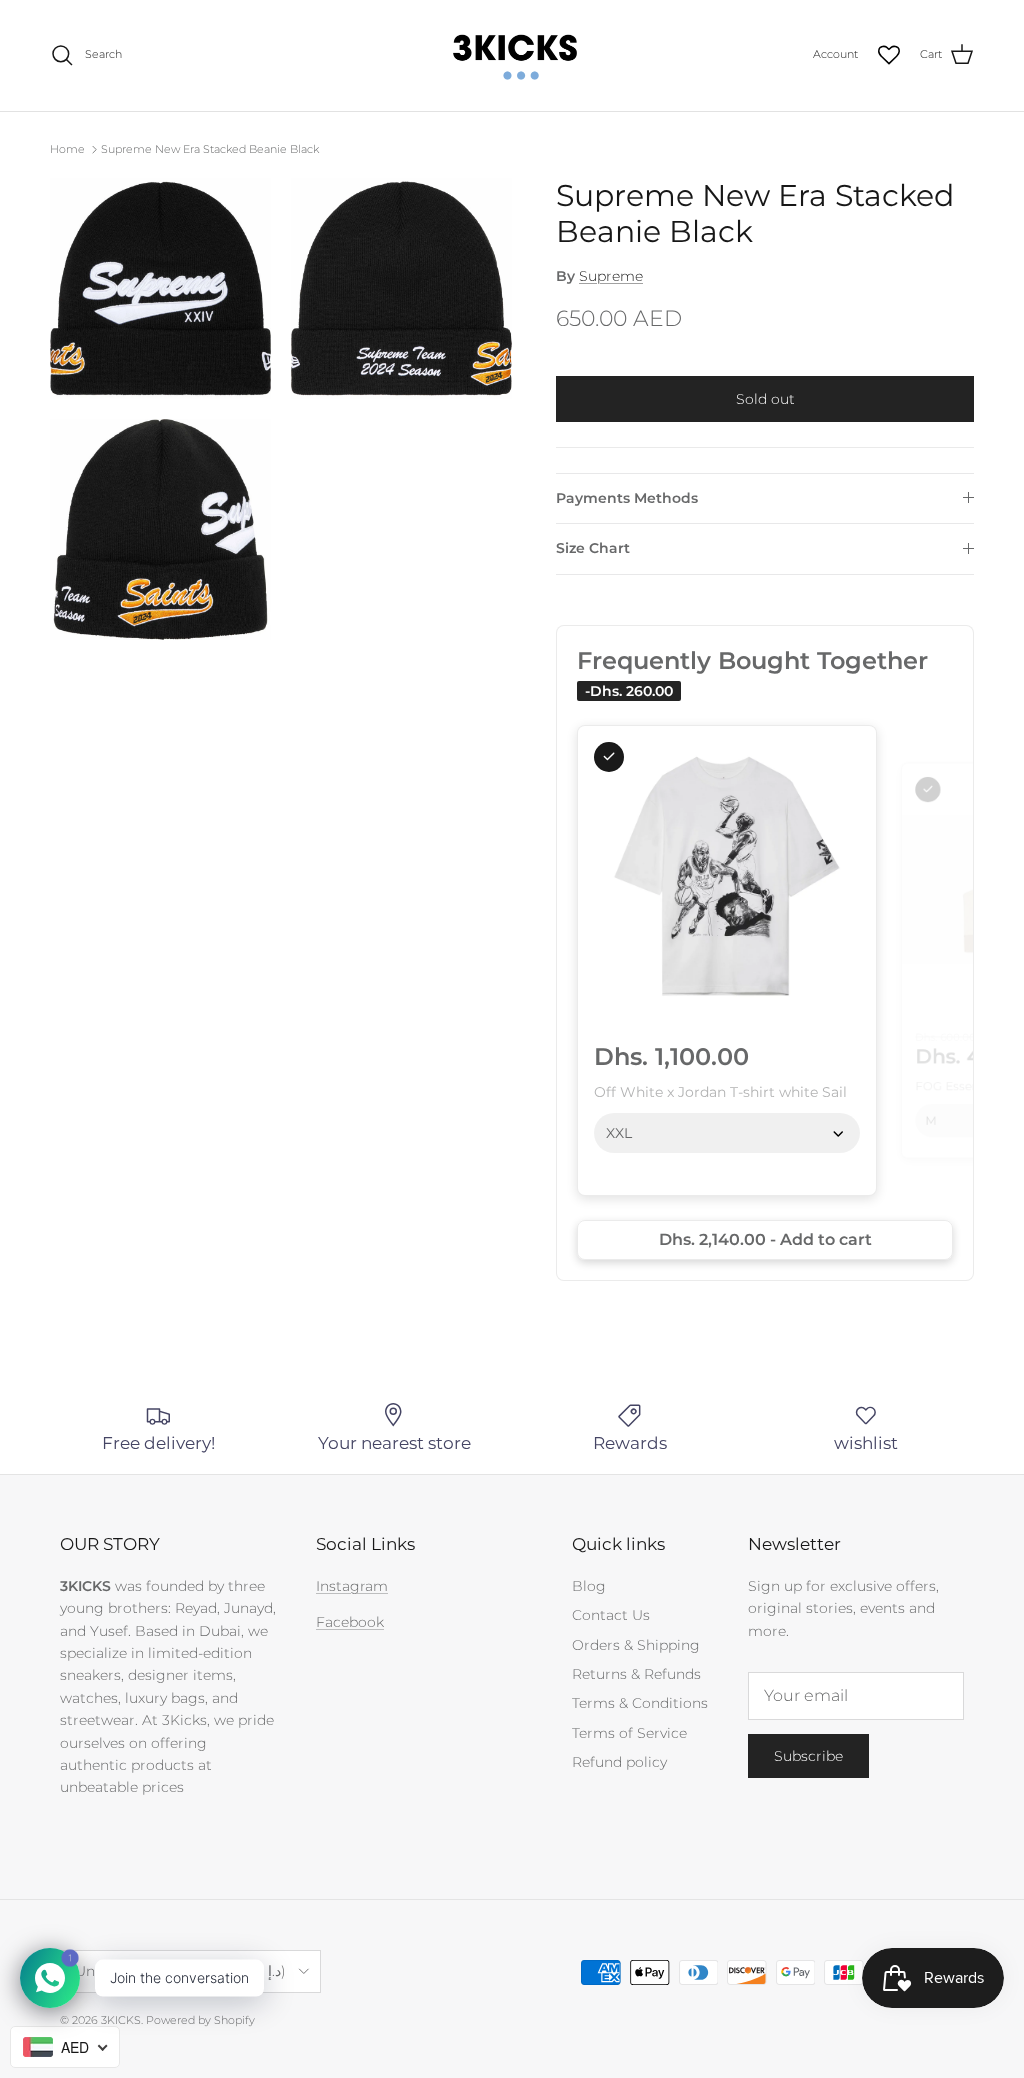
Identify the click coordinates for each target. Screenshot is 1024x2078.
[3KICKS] (512, 55)
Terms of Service (629, 1733)
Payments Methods (627, 498)
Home (67, 149)
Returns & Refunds (636, 1674)
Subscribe (808, 1756)
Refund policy (619, 1762)
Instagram (352, 1586)
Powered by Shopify (200, 2020)
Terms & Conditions (640, 1703)
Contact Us (611, 1615)
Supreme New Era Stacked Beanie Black (210, 149)
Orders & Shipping (636, 1645)
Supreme (611, 276)
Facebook (350, 1622)
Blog (589, 1586)
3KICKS (121, 2020)
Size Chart (593, 548)
